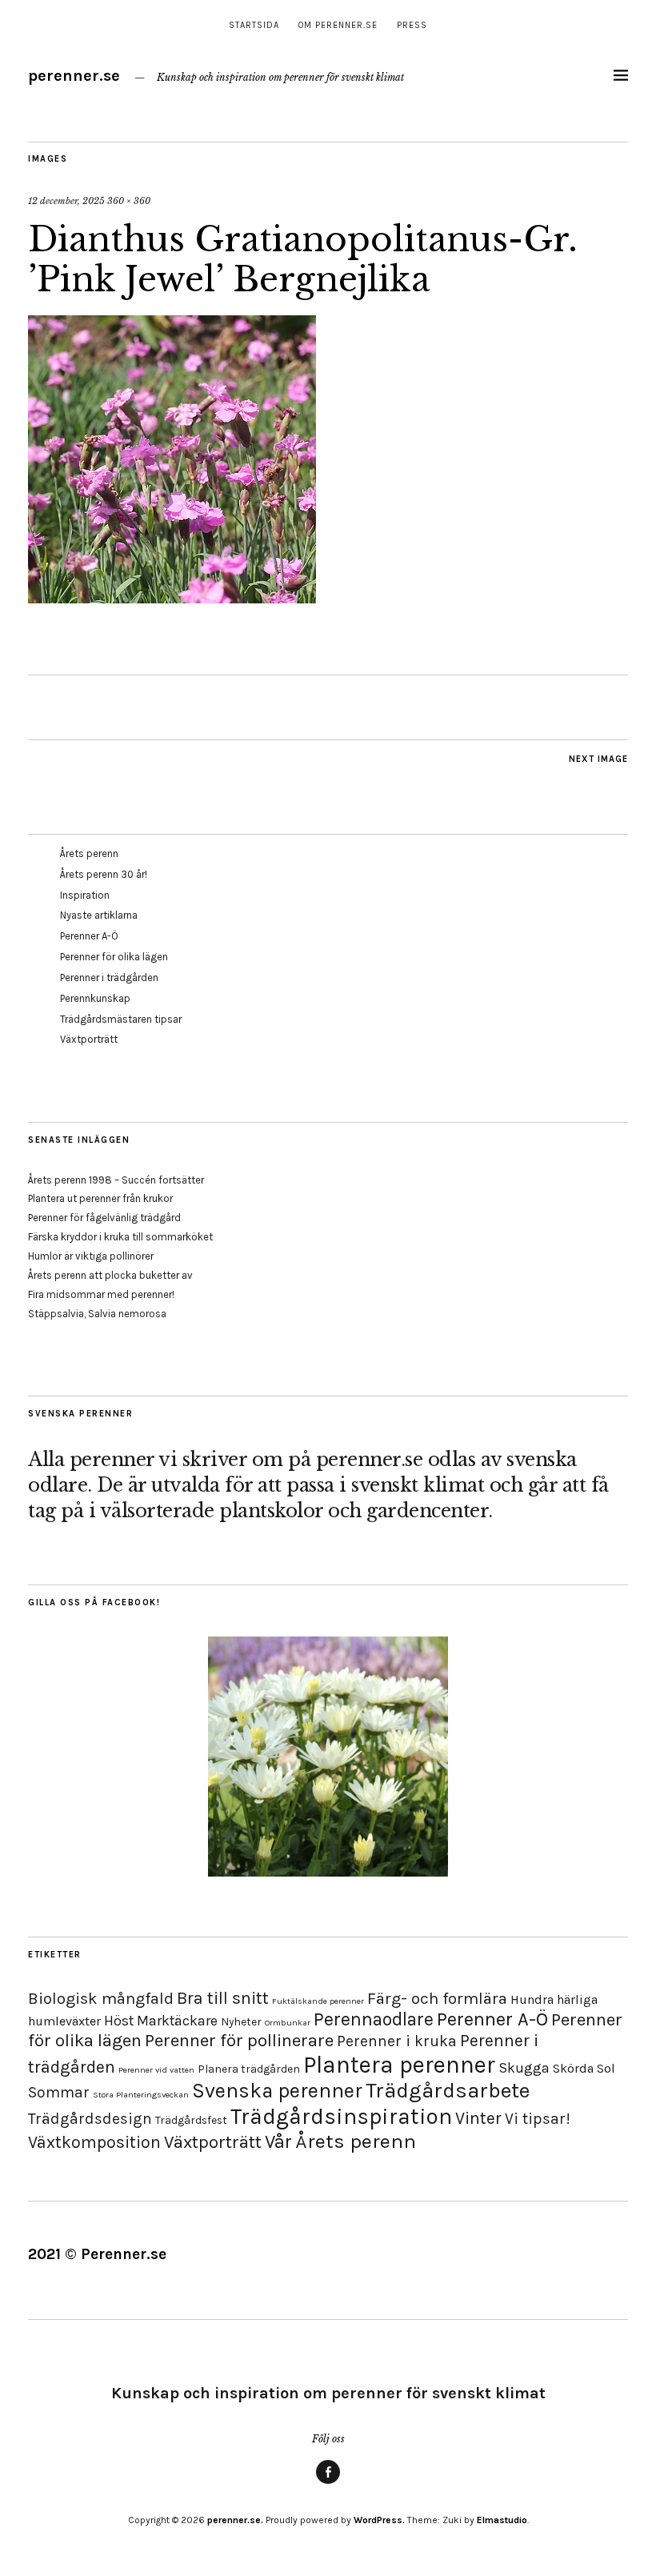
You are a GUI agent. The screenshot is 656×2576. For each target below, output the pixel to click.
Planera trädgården (249, 2069)
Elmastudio (502, 2520)
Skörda (573, 2068)
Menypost (328, 2483)
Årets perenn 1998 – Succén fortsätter (116, 1180)
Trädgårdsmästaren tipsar (121, 1019)
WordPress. (379, 2520)
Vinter (478, 2118)
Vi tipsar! (538, 2119)
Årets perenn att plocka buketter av (110, 1275)
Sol (606, 2068)
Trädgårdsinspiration (341, 2116)
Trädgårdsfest (191, 2120)
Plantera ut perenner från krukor (100, 1198)
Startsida (254, 25)
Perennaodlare (374, 2019)
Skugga (524, 2068)
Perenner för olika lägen (114, 957)
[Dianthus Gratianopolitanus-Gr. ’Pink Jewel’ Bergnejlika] (172, 599)
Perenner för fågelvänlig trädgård (104, 1218)
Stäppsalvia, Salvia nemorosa (97, 1314)
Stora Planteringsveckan (141, 2095)
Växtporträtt (89, 1039)
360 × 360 (129, 201)
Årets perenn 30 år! (104, 874)
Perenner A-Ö (89, 936)
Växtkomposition (94, 2142)
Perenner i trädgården (109, 978)
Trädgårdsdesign (90, 2119)
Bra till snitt (223, 1998)
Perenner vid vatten (156, 2070)
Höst (119, 2021)
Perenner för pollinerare (239, 2041)
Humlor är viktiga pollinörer (91, 1256)
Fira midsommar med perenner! (101, 1294)
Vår (278, 2141)
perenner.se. (235, 2520)
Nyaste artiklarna (99, 915)
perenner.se (74, 76)
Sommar (59, 2092)
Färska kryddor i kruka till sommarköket (120, 1237)
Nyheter (241, 2022)
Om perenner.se (338, 25)
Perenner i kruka (397, 2041)
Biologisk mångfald (101, 1998)
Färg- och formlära (437, 1998)
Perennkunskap (95, 998)
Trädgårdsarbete (448, 2091)
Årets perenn (89, 853)
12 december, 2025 (66, 201)
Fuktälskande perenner (318, 2001)
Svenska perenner (277, 2091)
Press (412, 25)
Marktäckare (177, 2021)
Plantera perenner (399, 2065)
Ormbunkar (288, 2023)
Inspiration (85, 895)
